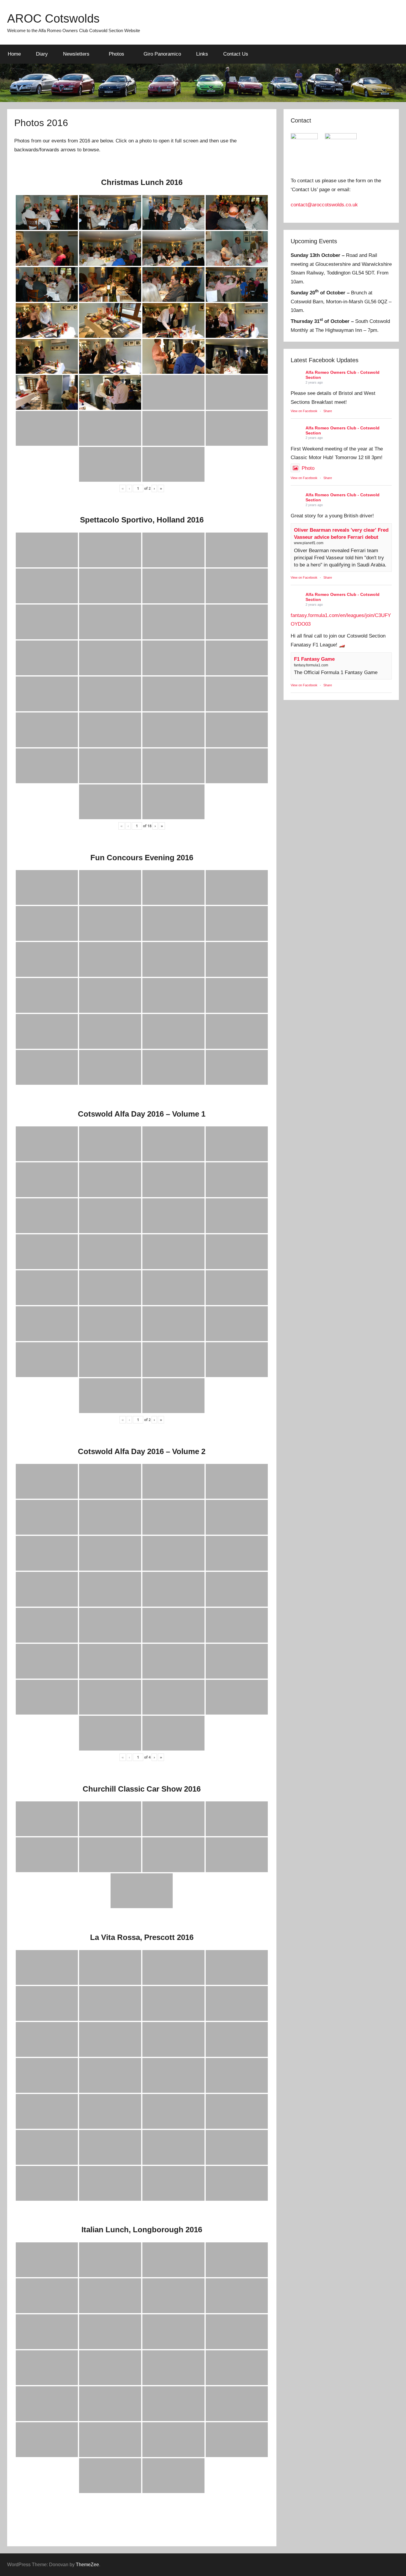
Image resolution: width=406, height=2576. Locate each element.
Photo (308, 468)
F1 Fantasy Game (314, 659)
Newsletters (76, 54)
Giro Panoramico (162, 54)
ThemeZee (87, 2565)
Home (14, 54)
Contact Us (236, 54)
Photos (117, 54)
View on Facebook (304, 411)
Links (202, 54)
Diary (42, 54)
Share (328, 411)
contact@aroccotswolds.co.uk (324, 205)
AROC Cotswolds (53, 18)
